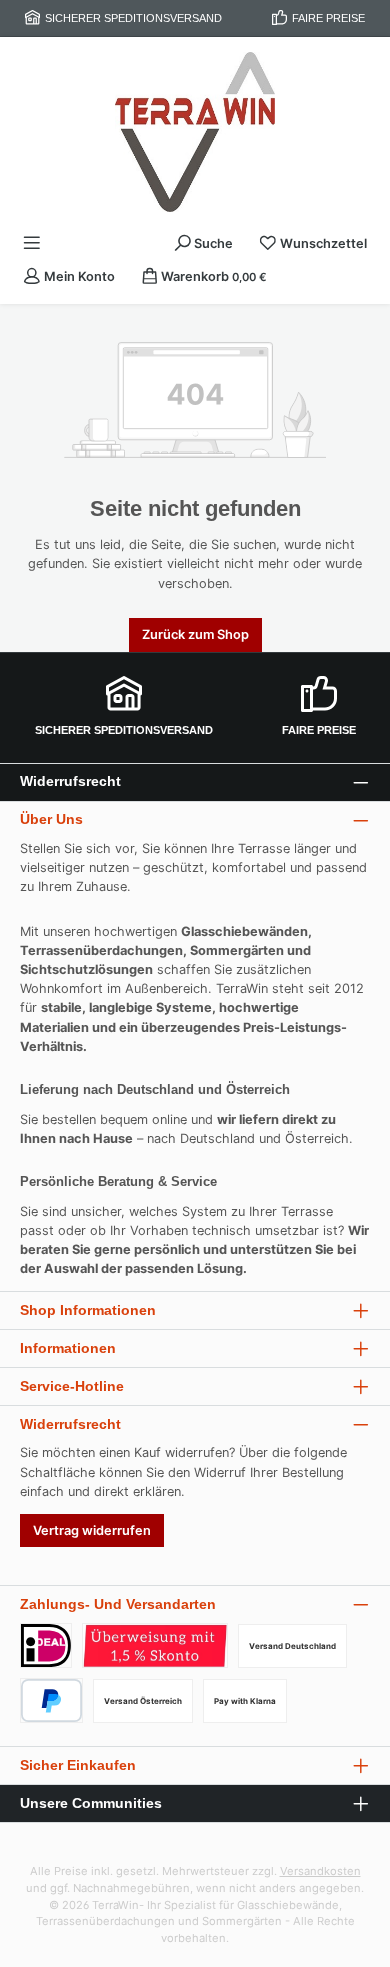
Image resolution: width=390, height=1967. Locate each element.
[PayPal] (51, 1700)
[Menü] (32, 243)
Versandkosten (320, 1871)
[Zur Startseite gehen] (195, 132)
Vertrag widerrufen (92, 1530)
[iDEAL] (46, 1645)
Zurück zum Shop (195, 634)
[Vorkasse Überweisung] (155, 1645)
